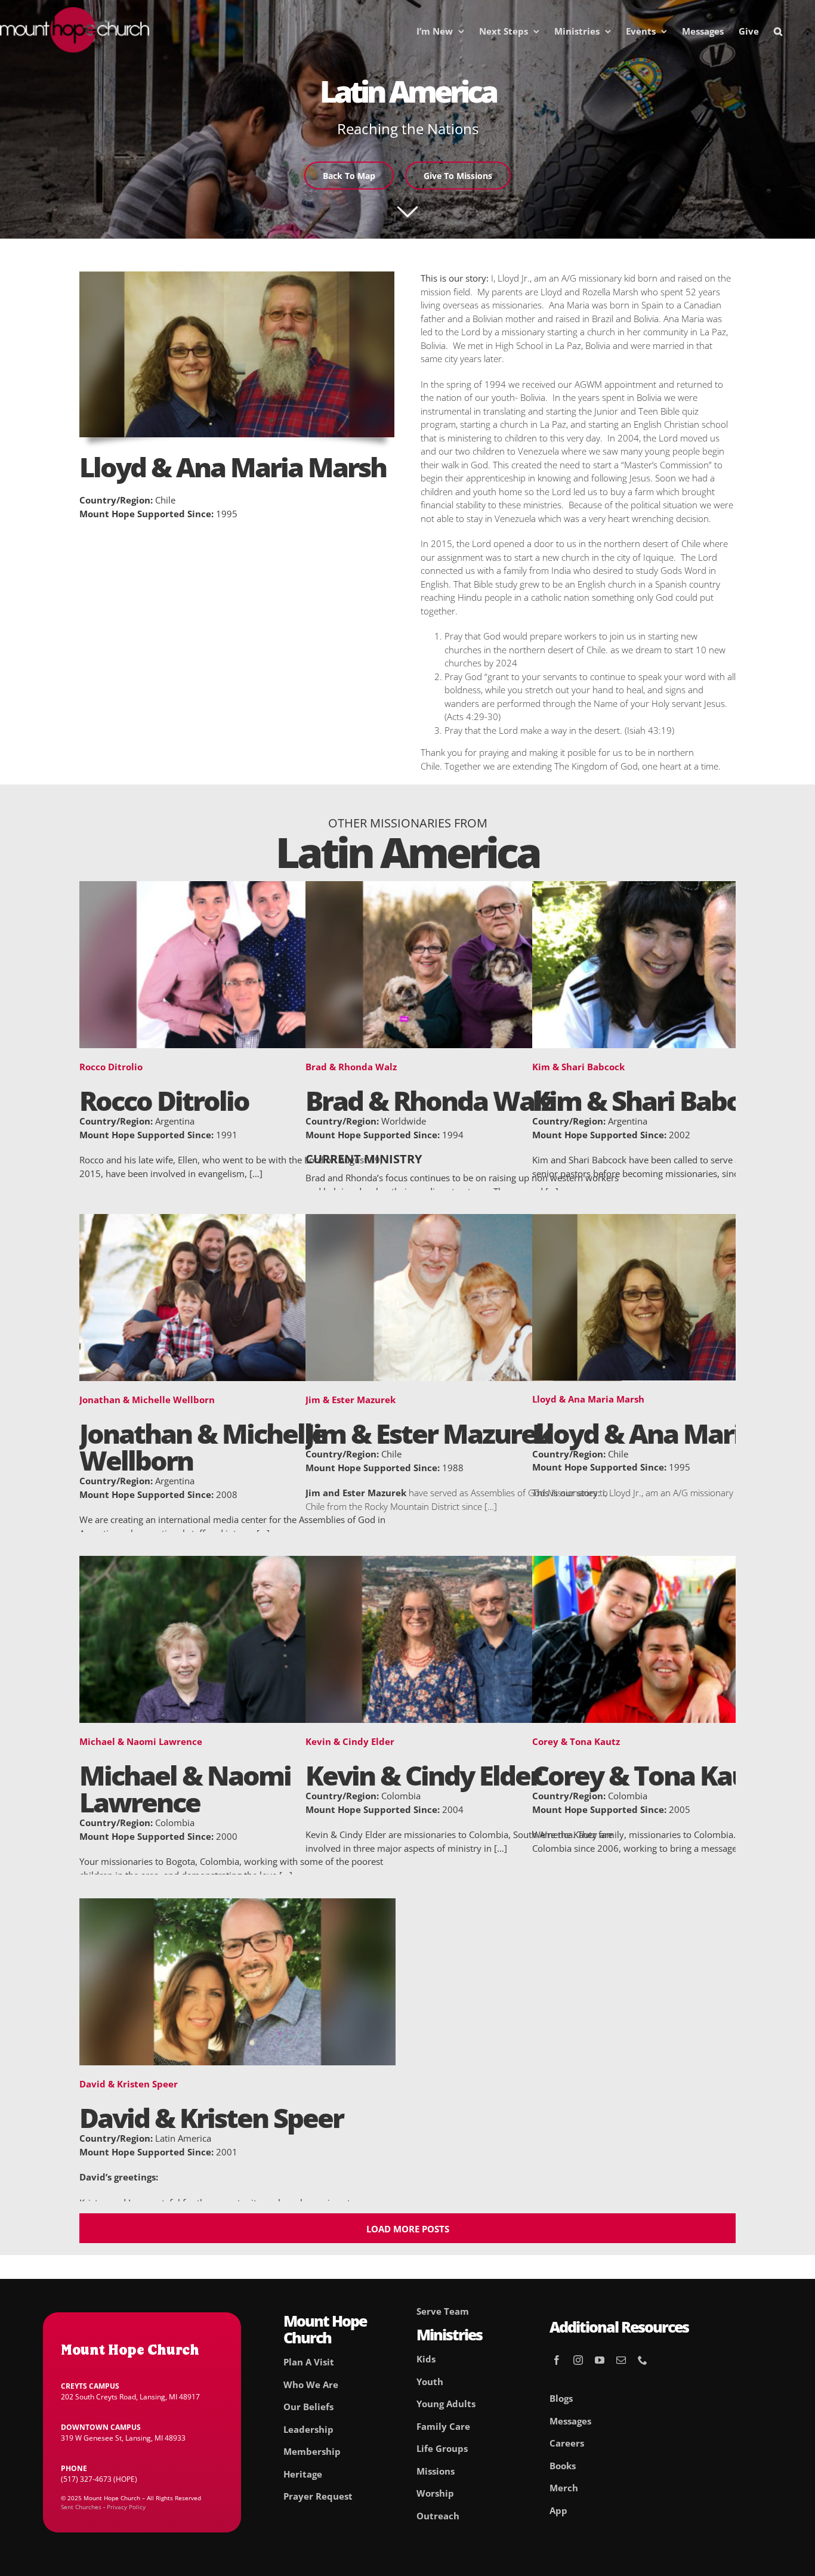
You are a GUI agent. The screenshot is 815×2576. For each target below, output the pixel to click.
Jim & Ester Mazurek (351, 1400)
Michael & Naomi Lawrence (141, 1741)
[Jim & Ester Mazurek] (464, 1221)
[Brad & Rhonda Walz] (464, 888)
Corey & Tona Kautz (576, 1741)
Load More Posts (408, 2229)
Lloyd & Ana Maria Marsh (588, 1399)
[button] (778, 31)
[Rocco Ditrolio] (237, 888)
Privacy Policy (126, 2507)
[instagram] (578, 2360)
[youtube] (600, 2360)
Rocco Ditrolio (111, 1067)
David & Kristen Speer (129, 2084)
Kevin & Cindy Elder (350, 1741)
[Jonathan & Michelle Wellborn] (237, 1221)
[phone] (643, 2360)
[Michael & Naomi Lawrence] (237, 1562)
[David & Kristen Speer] (237, 1905)
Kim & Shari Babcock (578, 1067)
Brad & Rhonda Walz (351, 1067)
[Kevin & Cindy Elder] (464, 1562)
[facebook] (557, 2360)
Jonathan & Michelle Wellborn (147, 1400)
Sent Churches (81, 2507)
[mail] (621, 2360)
